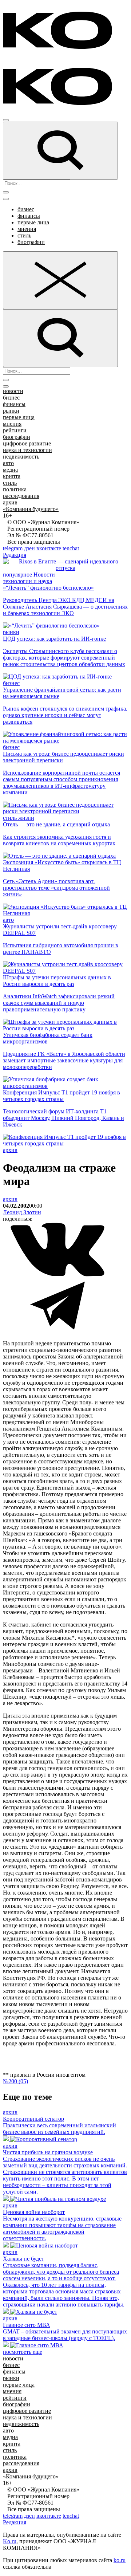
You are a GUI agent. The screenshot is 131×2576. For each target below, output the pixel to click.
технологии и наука (27, 581)
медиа (10, 470)
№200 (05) (15, 2081)
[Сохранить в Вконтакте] (57, 1275)
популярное (17, 575)
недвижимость (21, 457)
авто (8, 463)
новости (13, 391)
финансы (29, 216)
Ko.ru (10, 2541)
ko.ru (120, 2560)
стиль (24, 235)
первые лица (33, 222)
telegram (13, 548)
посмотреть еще (23, 2352)
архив (10, 502)
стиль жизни (19, 818)
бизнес (26, 209)
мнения (27, 229)
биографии (31, 242)
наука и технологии (27, 450)
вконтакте (49, 548)
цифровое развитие (27, 443)
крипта (12, 476)
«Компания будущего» (31, 509)
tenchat (71, 548)
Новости (44, 575)
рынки (11, 411)
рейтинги (15, 430)
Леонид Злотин (22, 1212)
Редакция (15, 555)
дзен (29, 548)
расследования (21, 496)
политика (15, 489)
